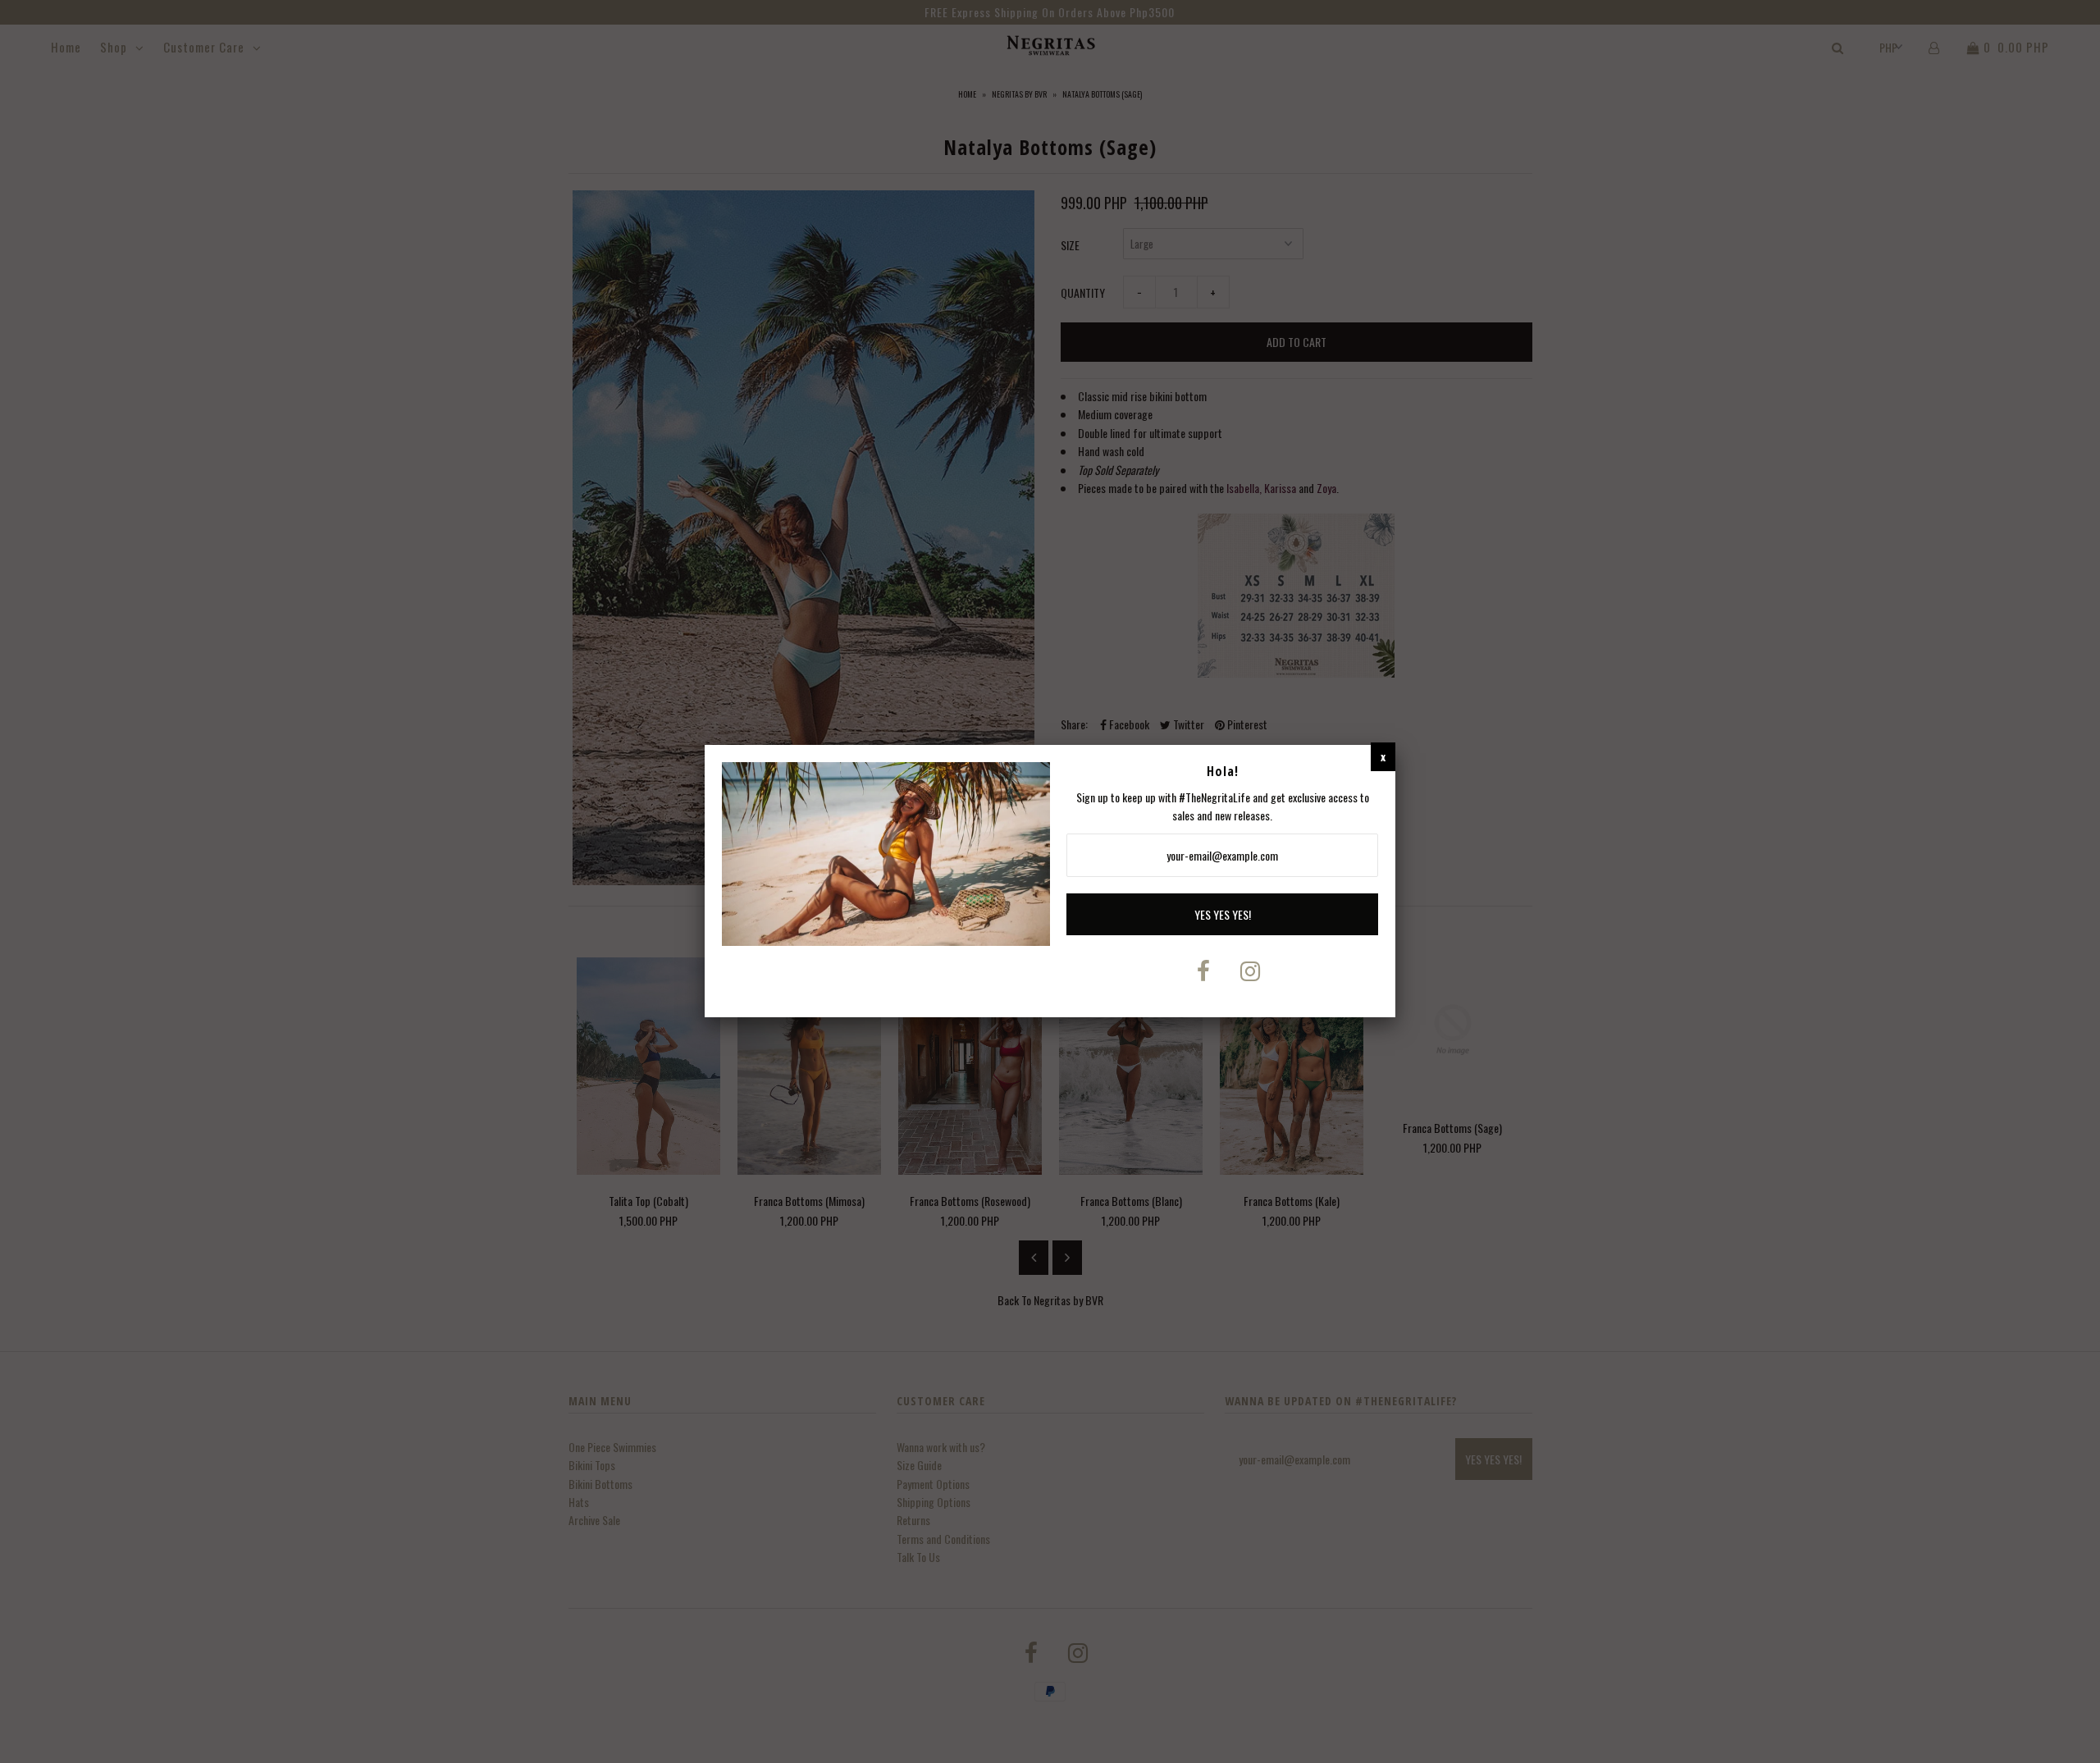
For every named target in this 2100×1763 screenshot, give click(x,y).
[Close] (1383, 756)
